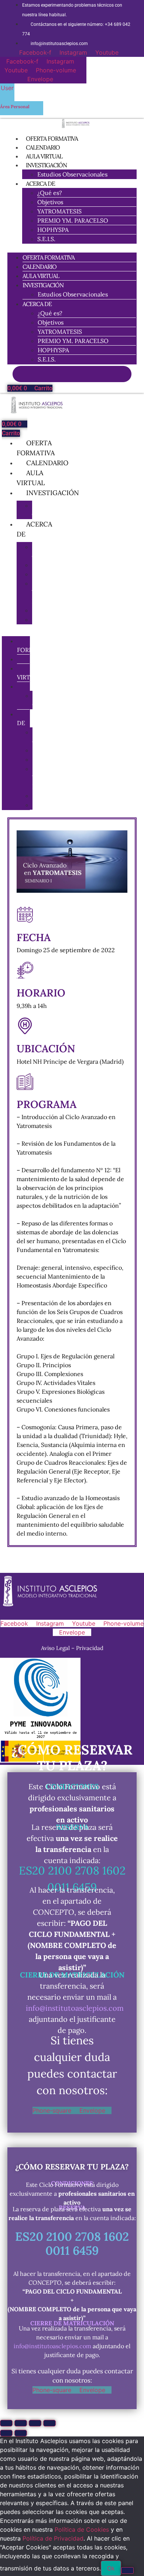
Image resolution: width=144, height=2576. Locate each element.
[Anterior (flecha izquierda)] (6, 2433)
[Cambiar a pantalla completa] (21, 2423)
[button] (72, 248)
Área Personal (15, 107)
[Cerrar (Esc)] (49, 2423)
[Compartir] (35, 2423)
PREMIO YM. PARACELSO (73, 220)
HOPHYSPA (53, 230)
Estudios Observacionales (72, 174)
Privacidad (90, 1648)
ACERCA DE (40, 183)
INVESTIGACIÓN (46, 165)
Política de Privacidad (53, 2538)
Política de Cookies (82, 2529)
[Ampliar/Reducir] (6, 2423)
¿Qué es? (50, 193)
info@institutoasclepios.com (75, 2008)
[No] (127, 2570)
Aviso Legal (56, 1648)
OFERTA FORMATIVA (49, 257)
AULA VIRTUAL (41, 276)
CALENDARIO (40, 267)
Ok (111, 2568)
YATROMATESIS (59, 211)
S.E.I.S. (46, 239)
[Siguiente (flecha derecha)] (21, 2433)
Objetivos (50, 202)
